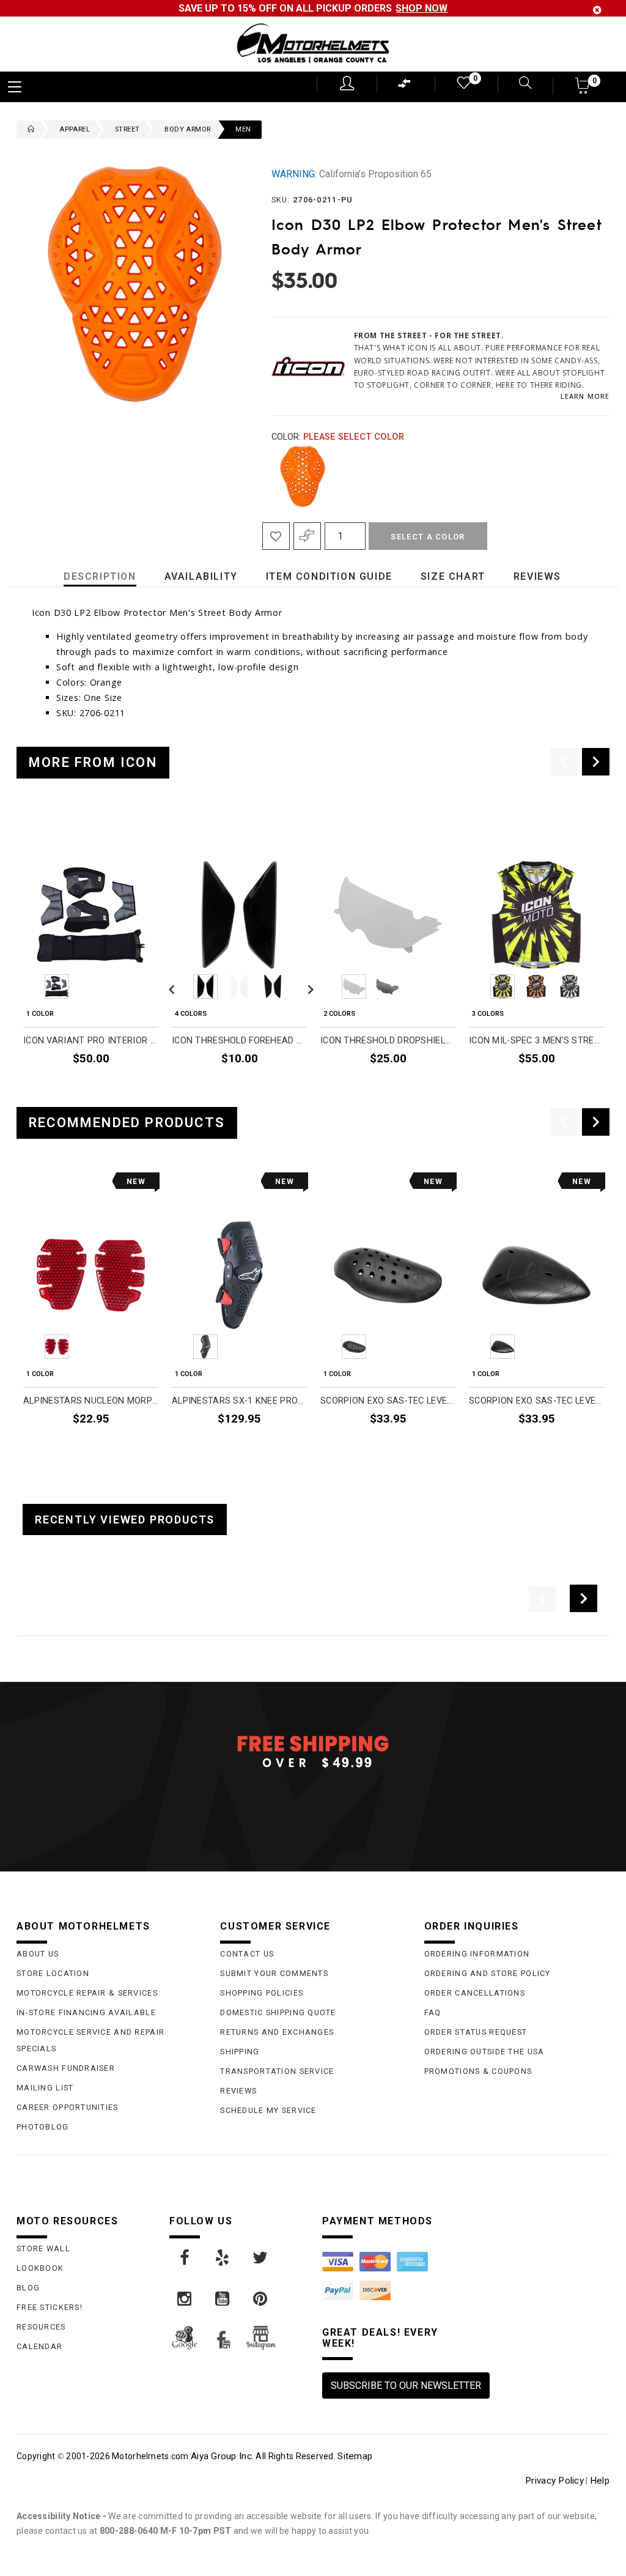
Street (127, 129)
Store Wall (43, 2248)
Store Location (53, 1973)
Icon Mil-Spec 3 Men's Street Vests (536, 1041)
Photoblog (43, 2127)
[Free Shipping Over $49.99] (313, 1751)
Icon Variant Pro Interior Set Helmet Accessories (91, 1041)
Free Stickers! (50, 2307)
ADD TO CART (427, 1447)
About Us (38, 1954)
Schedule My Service (268, 2110)
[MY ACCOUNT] (347, 83)
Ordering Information (477, 1954)
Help (600, 2481)
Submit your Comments (274, 1973)
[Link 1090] (185, 2299)
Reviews (238, 2091)
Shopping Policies (262, 1993)
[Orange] (303, 476)
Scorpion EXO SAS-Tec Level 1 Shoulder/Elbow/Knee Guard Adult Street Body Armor (388, 1401)
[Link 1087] (185, 2258)
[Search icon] (518, 84)
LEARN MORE (585, 396)
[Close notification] (597, 10)
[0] (463, 85)
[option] (91, 955)
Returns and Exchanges (277, 2032)
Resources (41, 2327)
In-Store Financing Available (86, 2012)
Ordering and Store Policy (488, 1973)
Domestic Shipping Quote (278, 2012)
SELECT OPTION (125, 1087)
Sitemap (355, 2456)
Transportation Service (277, 2071)
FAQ (433, 2012)
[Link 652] (28, 130)
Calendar (39, 2346)
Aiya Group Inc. (222, 2456)
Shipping (240, 2052)
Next (595, 476)
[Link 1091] (223, 2299)
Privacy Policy (554, 2481)
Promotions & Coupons (478, 2071)
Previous (268, 476)
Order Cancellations (475, 1993)
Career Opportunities (68, 2107)
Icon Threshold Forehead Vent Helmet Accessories (239, 1041)
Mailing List (45, 2088)
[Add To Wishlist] (276, 536)
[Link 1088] (223, 2258)
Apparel (75, 129)
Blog (28, 2288)
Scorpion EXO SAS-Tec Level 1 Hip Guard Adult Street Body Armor (536, 1401)
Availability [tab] (201, 576)
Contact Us (247, 1954)
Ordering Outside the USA (484, 2052)
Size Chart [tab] (453, 576)
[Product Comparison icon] (405, 87)
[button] (583, 90)
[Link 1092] (261, 2299)
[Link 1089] (261, 2258)
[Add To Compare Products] (307, 536)
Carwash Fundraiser (66, 2068)
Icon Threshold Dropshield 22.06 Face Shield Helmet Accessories (388, 1041)
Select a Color (428, 537)
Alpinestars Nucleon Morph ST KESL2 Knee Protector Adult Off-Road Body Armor (91, 1401)
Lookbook (40, 2268)
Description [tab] (100, 576)
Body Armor (187, 129)
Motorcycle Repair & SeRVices (87, 1993)
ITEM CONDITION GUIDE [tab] (329, 576)
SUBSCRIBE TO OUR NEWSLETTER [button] (406, 2385)
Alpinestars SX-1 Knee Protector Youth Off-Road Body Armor (239, 1401)
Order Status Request (476, 2032)
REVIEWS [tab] (537, 576)
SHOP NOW (422, 8)
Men (243, 129)
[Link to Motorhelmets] (313, 44)
